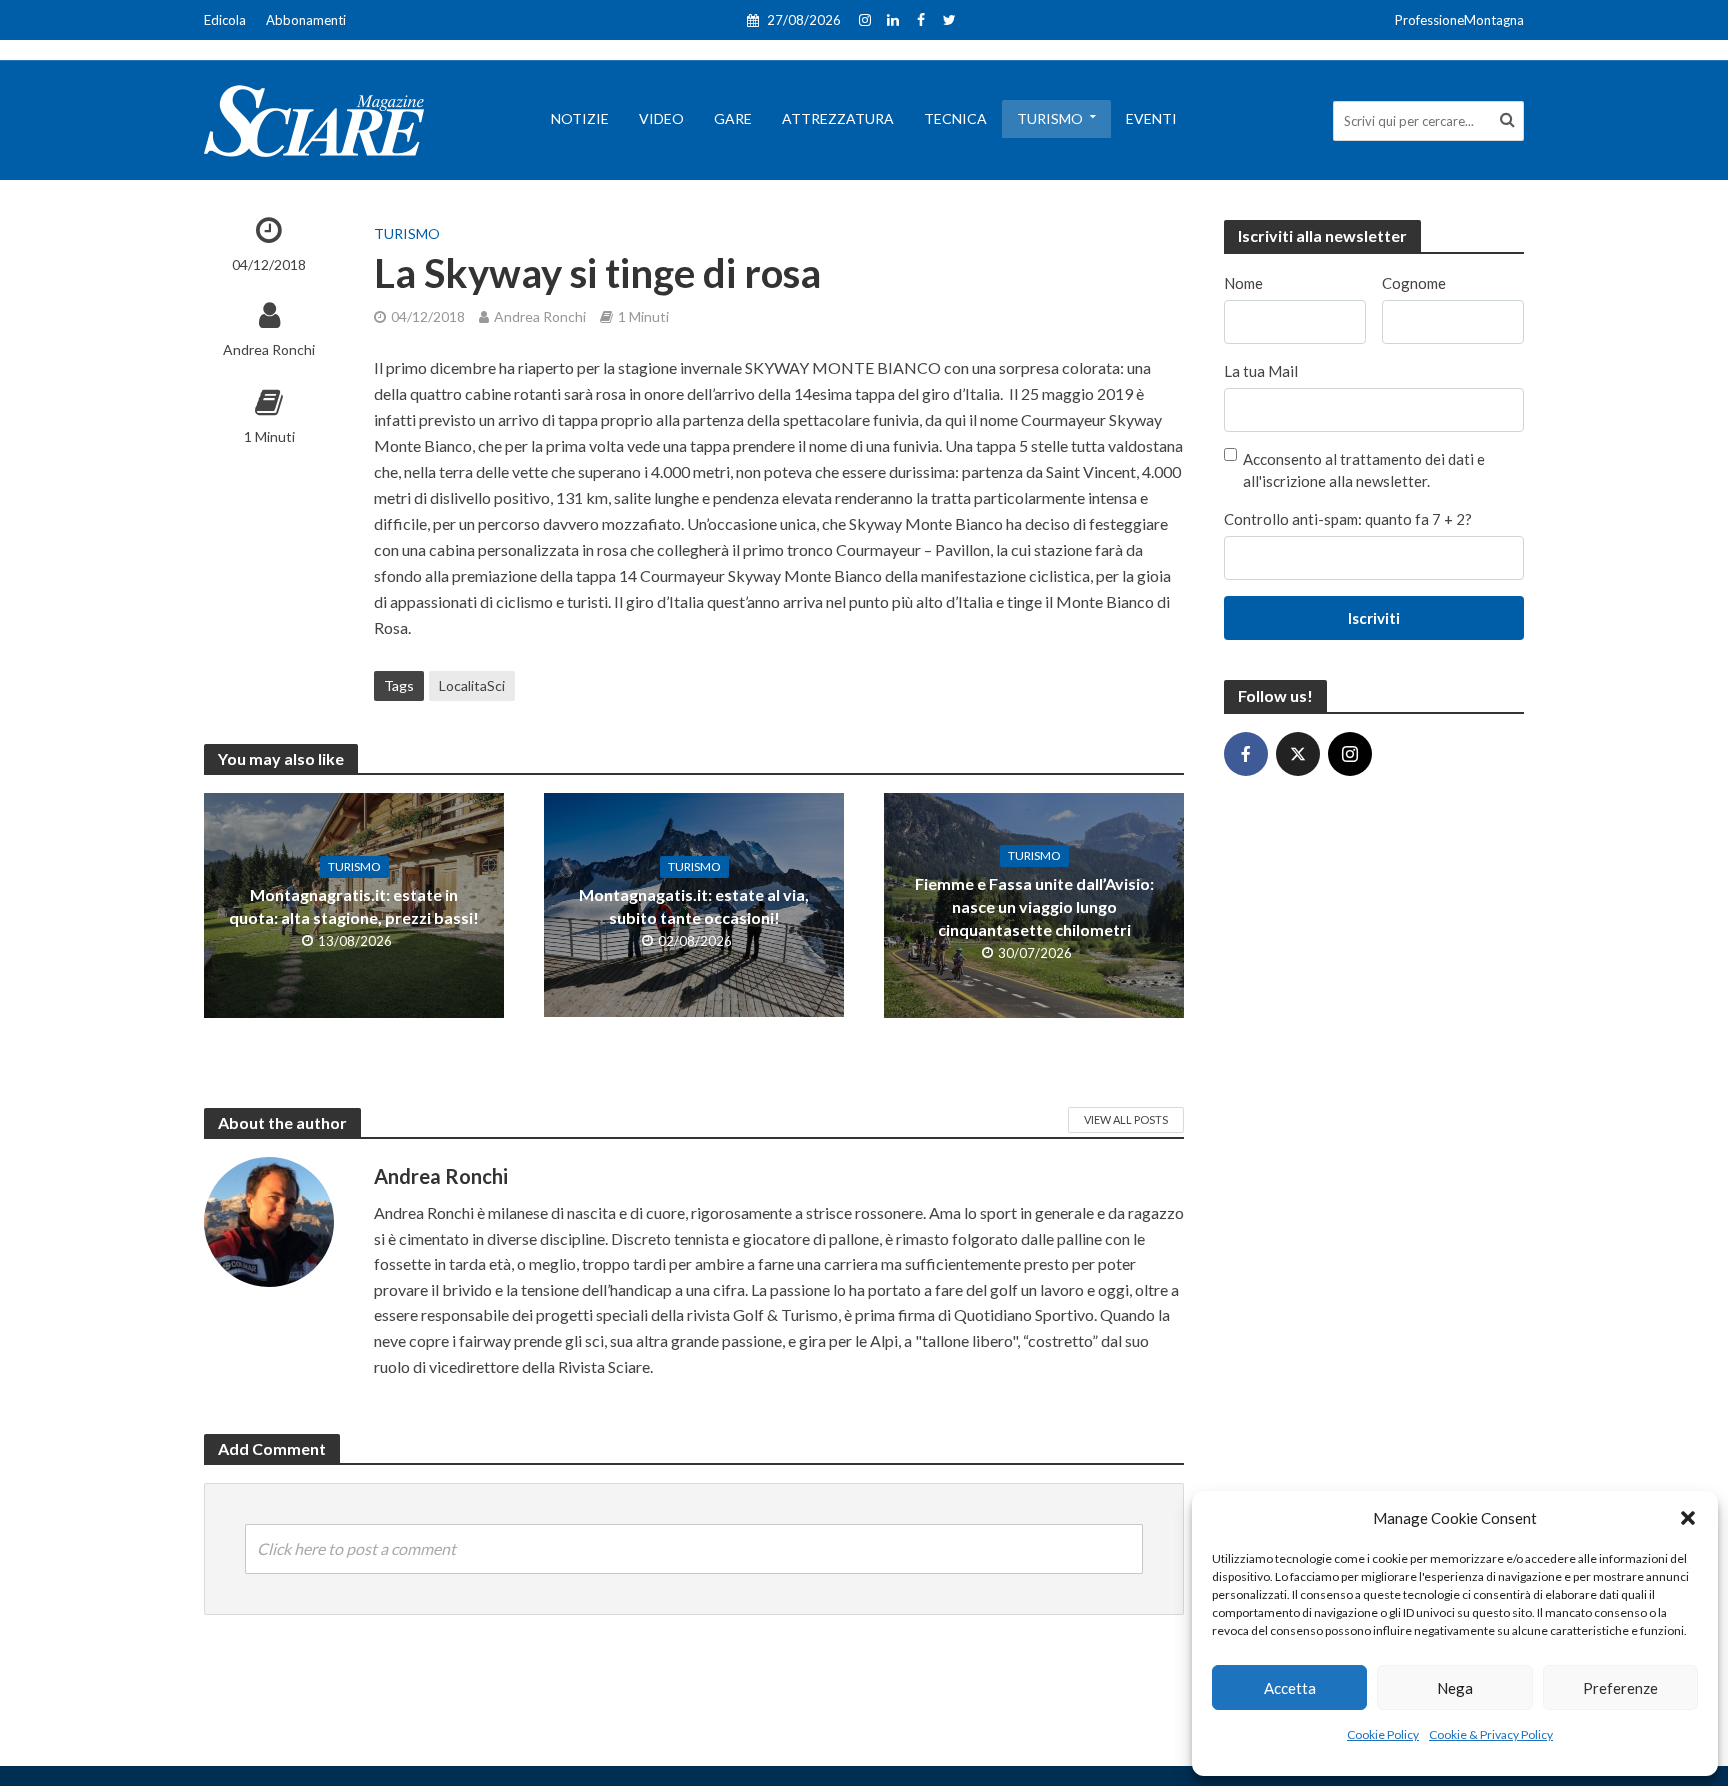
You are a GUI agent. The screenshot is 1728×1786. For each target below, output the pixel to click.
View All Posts (1126, 1119)
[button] (1688, 1518)
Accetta (1290, 1688)
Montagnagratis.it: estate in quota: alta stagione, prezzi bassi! (354, 906)
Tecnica (955, 118)
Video (661, 118)
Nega (1455, 1688)
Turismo (1050, 118)
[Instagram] (1350, 754)
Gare (733, 118)
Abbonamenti (306, 20)
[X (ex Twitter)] (1298, 754)
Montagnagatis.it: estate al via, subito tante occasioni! (694, 906)
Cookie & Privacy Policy (1491, 1734)
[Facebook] (1246, 754)
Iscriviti (1374, 618)
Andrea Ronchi (269, 349)
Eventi (1151, 118)
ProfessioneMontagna (1459, 20)
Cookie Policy (1383, 1734)
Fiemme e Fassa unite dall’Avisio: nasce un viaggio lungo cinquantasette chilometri (1034, 906)
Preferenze (1620, 1688)
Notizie (580, 118)
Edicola (225, 20)
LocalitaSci (472, 685)
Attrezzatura (838, 118)
